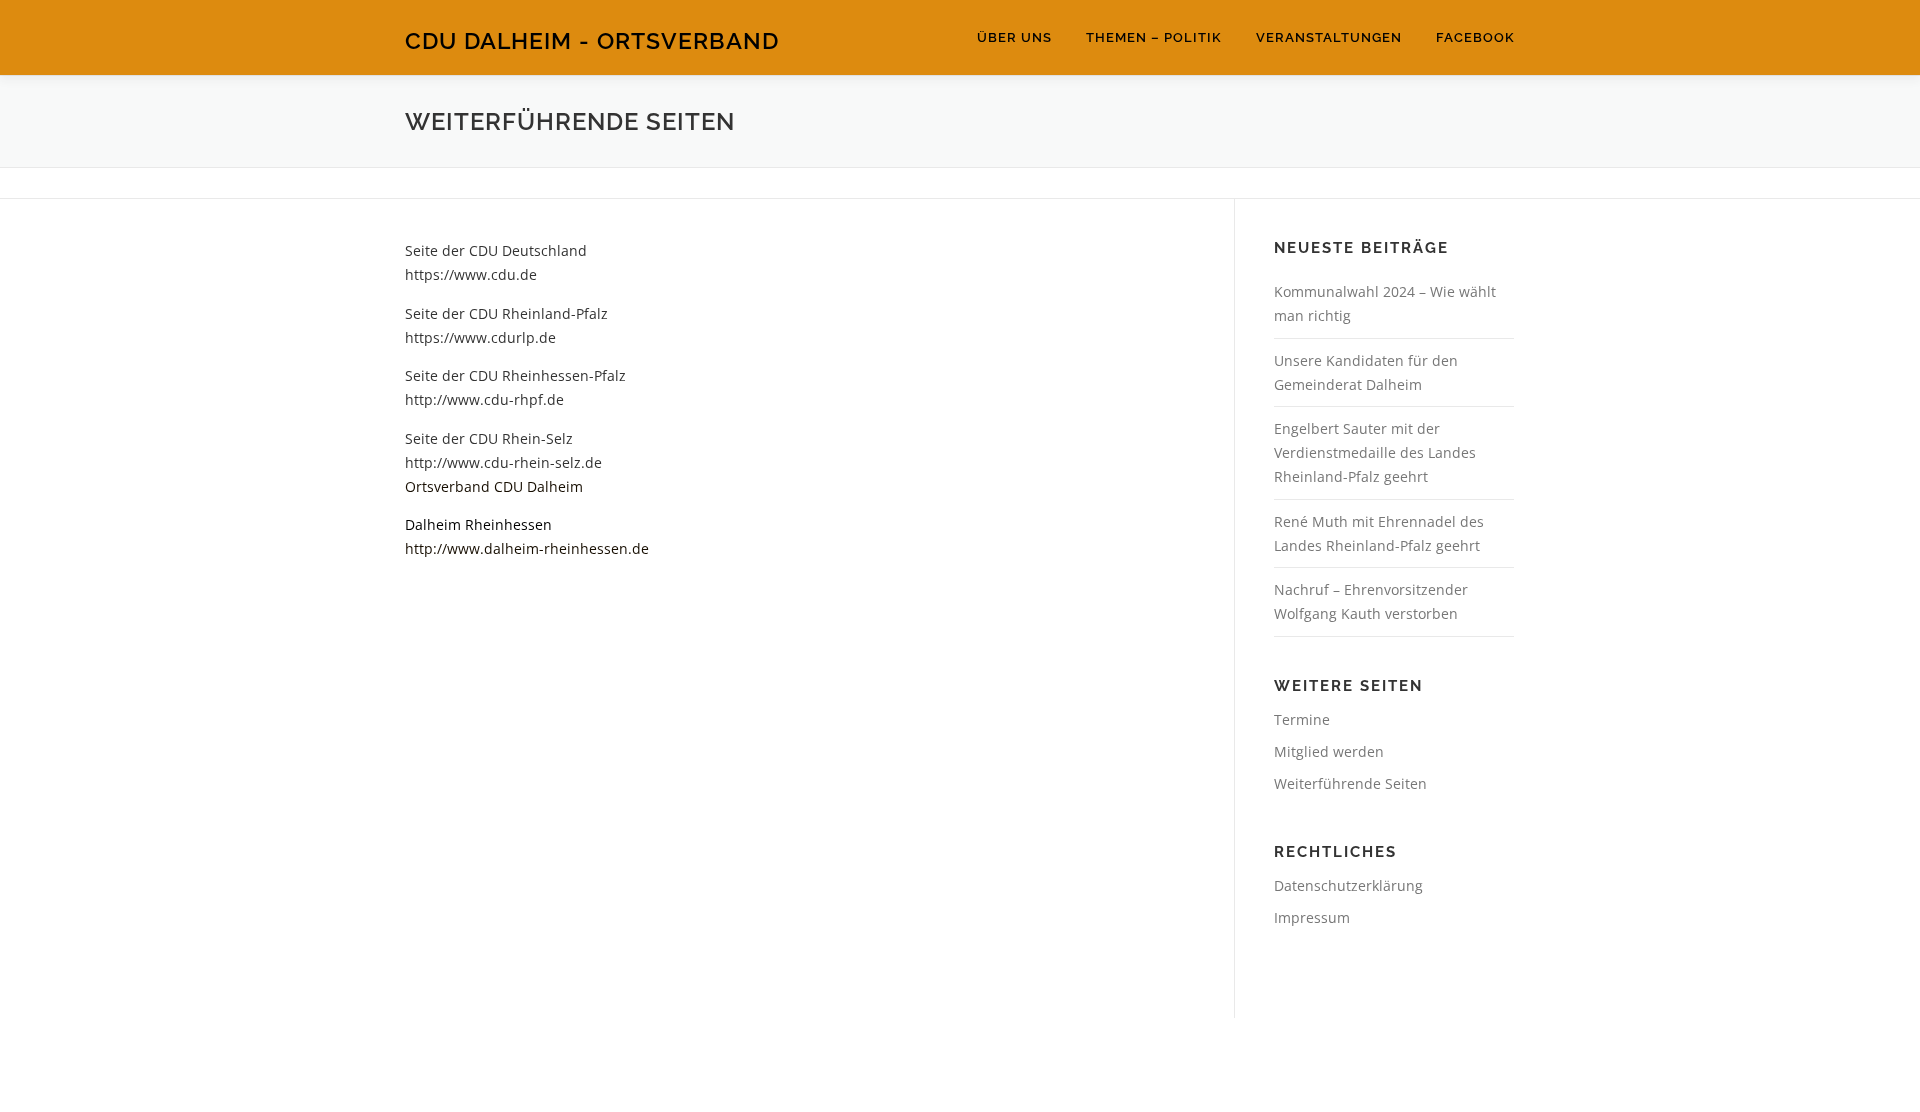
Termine (1302, 719)
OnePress (1036, 1064)
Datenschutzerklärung (1348, 885)
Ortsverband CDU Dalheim (494, 486)
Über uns (1014, 37)
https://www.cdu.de (471, 274)
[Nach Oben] (1835, 1018)
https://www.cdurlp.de (480, 337)
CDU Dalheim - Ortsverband (592, 40)
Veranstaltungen (1329, 37)
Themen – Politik (1154, 37)
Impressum (1312, 917)
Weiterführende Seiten (1350, 783)
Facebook (1475, 37)
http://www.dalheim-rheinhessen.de (527, 548)
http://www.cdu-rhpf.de (484, 399)
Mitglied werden (1329, 751)
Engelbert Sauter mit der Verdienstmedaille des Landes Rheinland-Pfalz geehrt (1375, 452)
